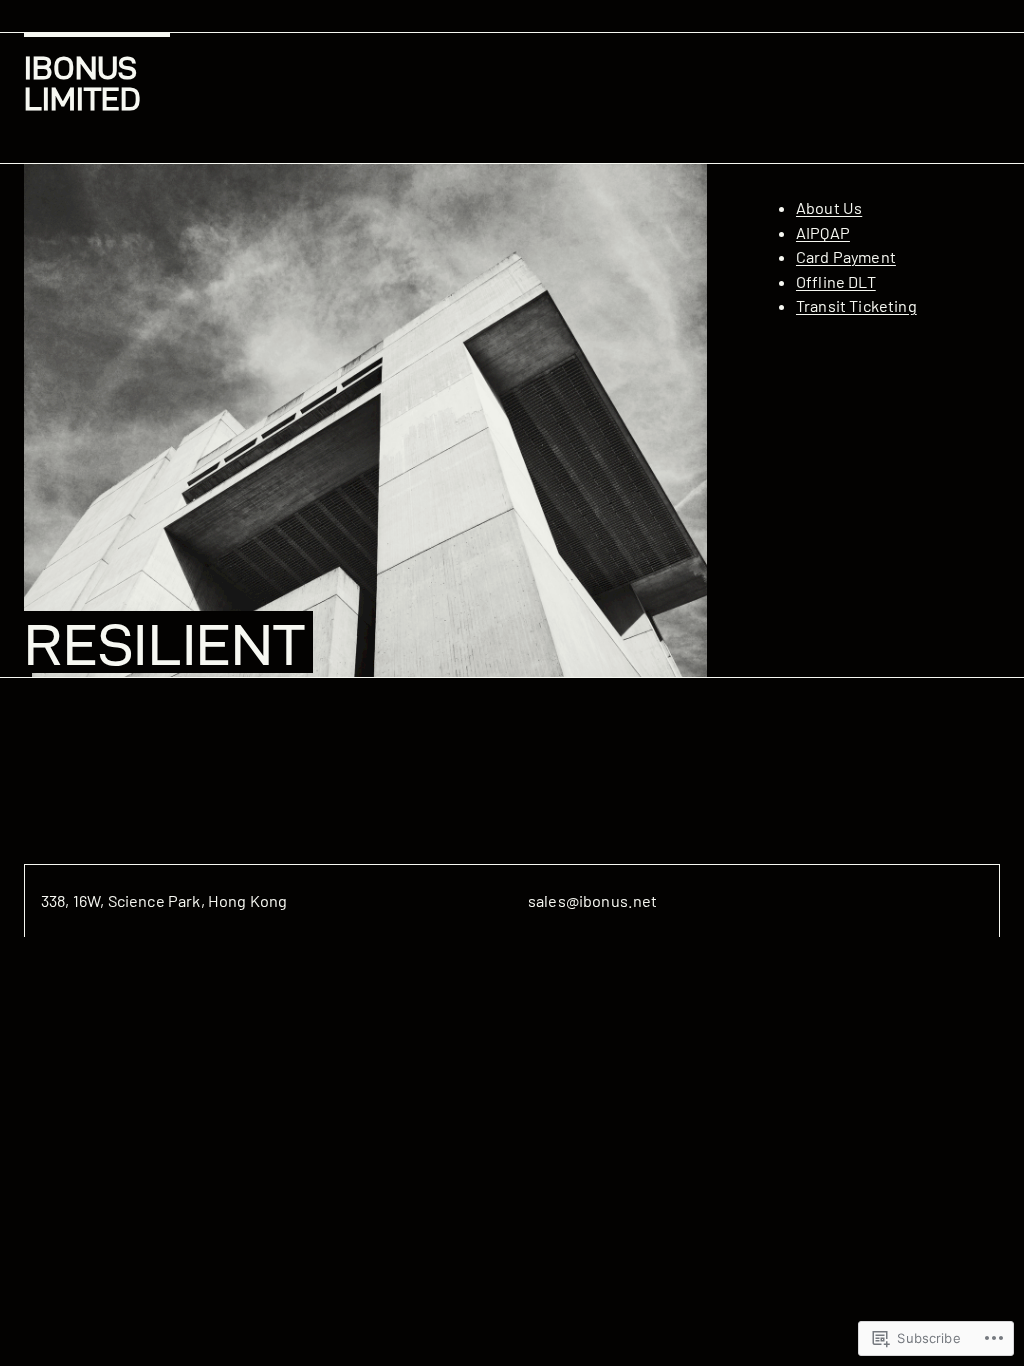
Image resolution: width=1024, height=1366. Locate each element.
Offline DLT (836, 281)
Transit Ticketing (856, 305)
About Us (829, 207)
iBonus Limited (82, 83)
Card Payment (846, 256)
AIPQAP (823, 232)
